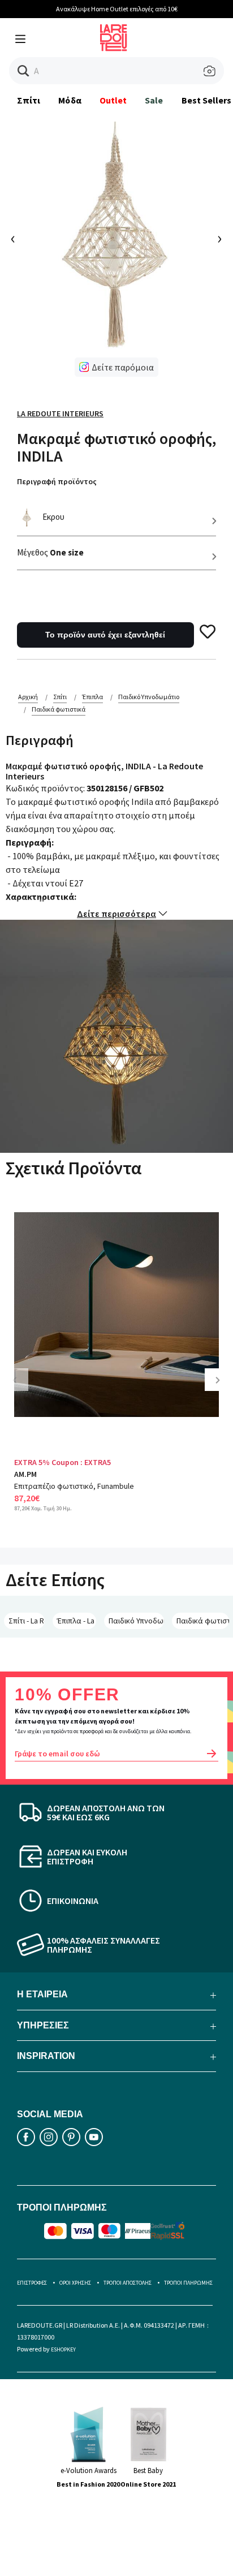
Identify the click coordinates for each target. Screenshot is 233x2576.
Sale (154, 100)
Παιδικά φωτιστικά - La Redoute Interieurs (203, 1621)
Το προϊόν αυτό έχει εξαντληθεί (105, 635)
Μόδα (70, 100)
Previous (23, 1388)
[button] (23, 71)
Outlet (113, 100)
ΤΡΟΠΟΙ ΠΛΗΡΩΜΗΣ (188, 2283)
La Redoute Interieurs (60, 413)
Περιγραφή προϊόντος (57, 481)
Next (222, 1388)
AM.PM (25, 1474)
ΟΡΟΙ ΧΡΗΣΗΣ (75, 2283)
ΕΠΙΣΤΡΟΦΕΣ (32, 2283)
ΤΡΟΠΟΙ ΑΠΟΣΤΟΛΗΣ (128, 2283)
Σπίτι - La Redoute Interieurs (27, 1621)
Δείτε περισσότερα (116, 914)
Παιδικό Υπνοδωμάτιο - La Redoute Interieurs (136, 1621)
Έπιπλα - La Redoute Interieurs (77, 1621)
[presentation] (13, 240)
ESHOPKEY (63, 2349)
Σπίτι (29, 100)
